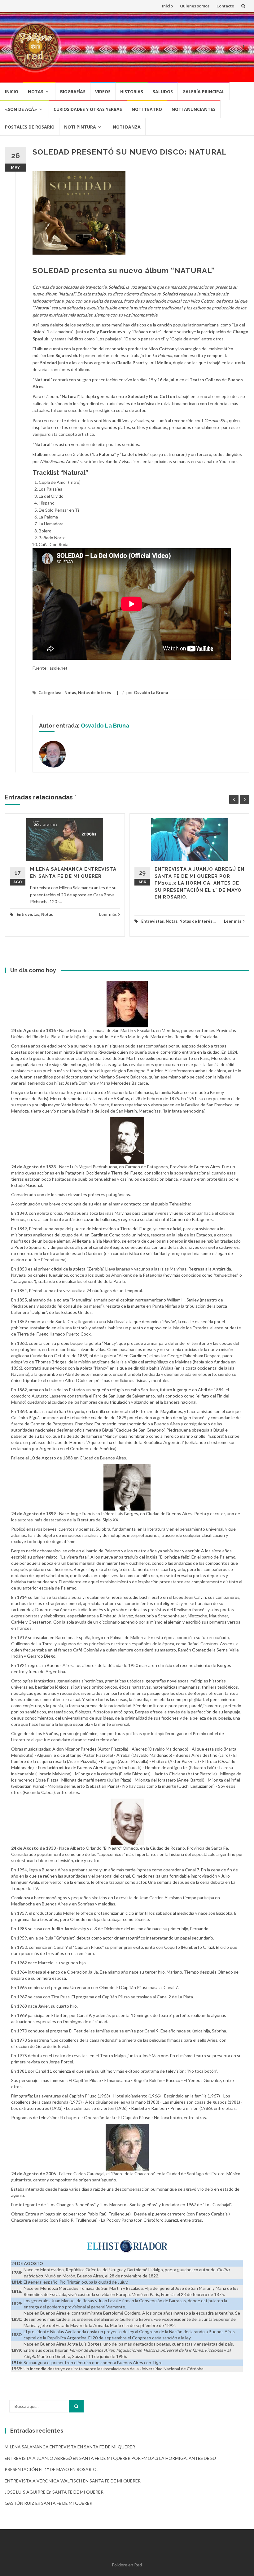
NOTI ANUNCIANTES (194, 109)
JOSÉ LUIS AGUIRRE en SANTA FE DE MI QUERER (54, 2492)
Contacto (225, 6)
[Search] (76, 2406)
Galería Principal (204, 92)
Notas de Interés (95, 693)
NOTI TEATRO (147, 109)
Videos (103, 92)
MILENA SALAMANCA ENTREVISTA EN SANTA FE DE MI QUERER (70, 2447)
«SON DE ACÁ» (21, 109)
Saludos (163, 92)
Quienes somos (195, 6)
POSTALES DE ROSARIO (30, 127)
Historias (132, 92)
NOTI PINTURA (80, 127)
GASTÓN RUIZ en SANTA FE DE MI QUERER (48, 2503)
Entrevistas (28, 914)
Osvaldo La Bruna (151, 693)
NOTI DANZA (127, 127)
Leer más (108, 914)
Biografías (73, 92)
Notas (36, 92)
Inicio (167, 6)
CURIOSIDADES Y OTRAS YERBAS (88, 109)
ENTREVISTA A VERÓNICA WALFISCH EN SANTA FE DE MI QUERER (73, 2481)
